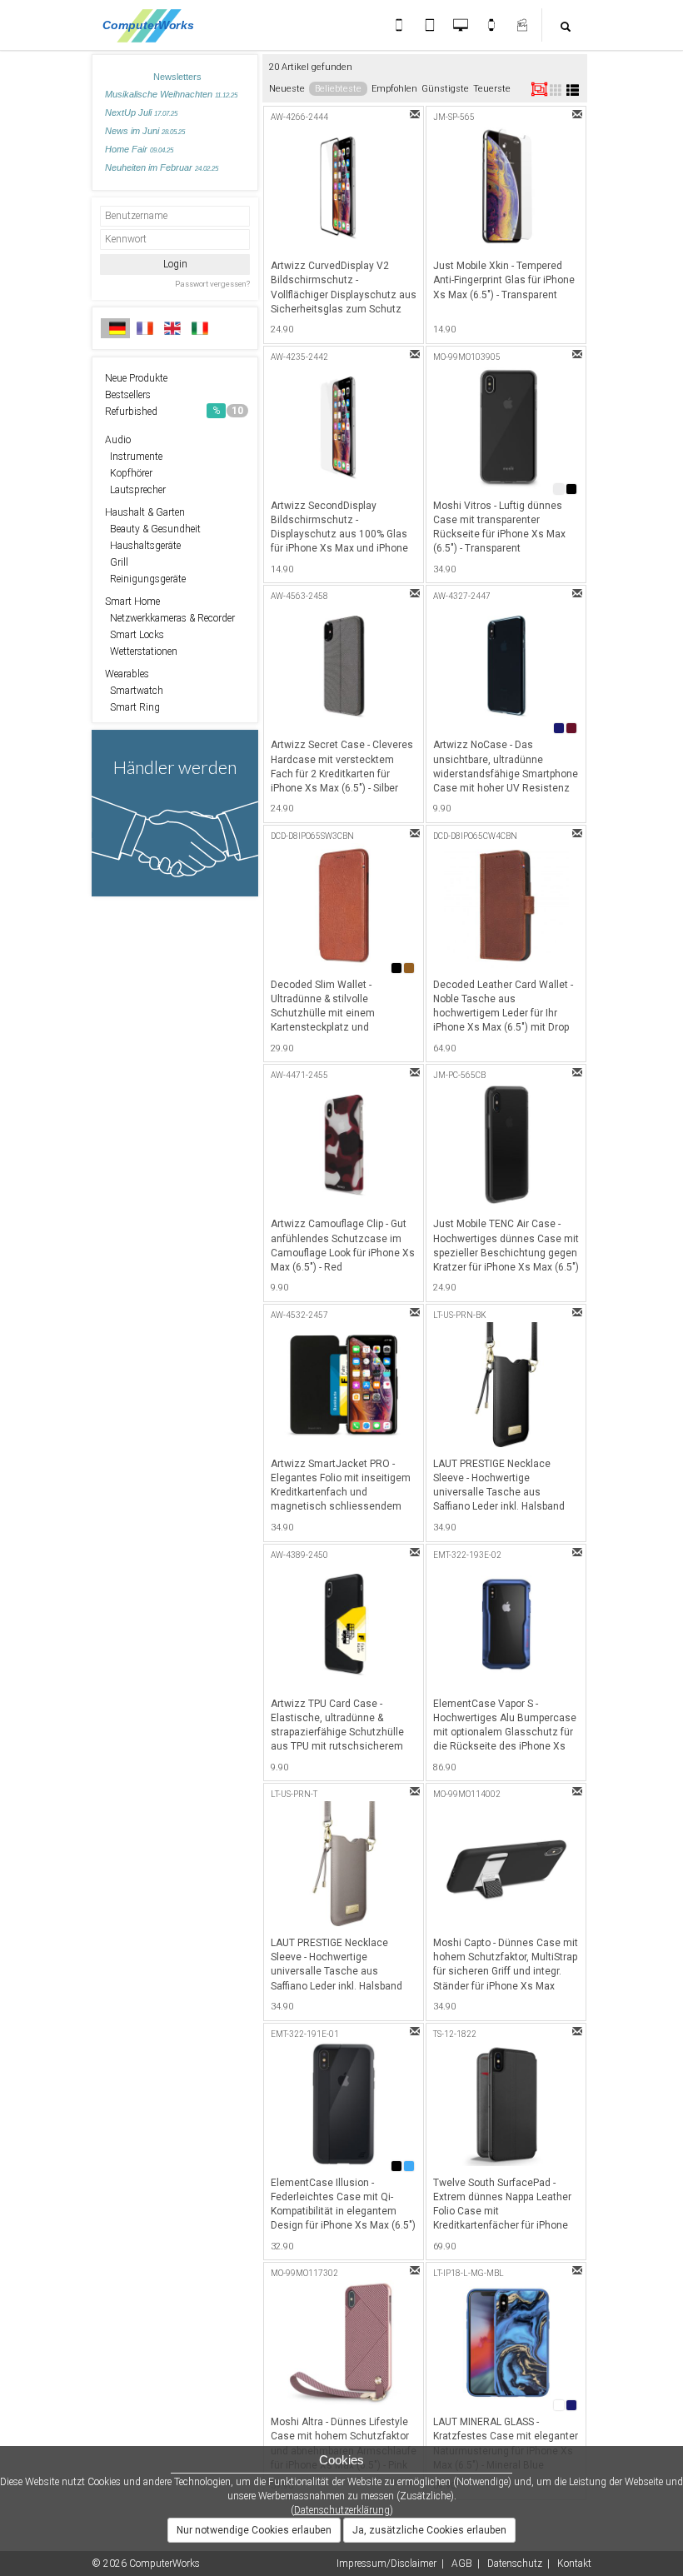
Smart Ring (132, 707)
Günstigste (445, 89)
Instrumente (134, 457)
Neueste (287, 89)
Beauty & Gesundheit (153, 529)
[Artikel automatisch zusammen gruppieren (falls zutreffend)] (539, 89)
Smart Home (132, 602)
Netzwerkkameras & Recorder (170, 618)
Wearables (127, 674)
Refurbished (174, 412)
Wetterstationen (141, 651)
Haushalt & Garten (145, 512)
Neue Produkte (136, 378)
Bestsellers (128, 395)
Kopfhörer (129, 473)
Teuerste (492, 89)
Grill (117, 562)
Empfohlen (394, 89)
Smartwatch (134, 691)
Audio (118, 440)
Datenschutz (515, 2564)
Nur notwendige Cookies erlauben (254, 2530)
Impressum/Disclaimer (386, 2564)
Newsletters (177, 77)
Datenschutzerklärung (342, 2510)
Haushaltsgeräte (143, 546)
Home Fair (139, 149)
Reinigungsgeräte (145, 579)
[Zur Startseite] (153, 25)
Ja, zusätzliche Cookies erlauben (429, 2530)
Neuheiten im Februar (162, 167)
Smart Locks (135, 635)
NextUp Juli (141, 112)
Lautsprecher (135, 490)
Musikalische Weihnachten (171, 94)
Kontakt (574, 2564)
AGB (462, 2564)
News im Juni (145, 131)
